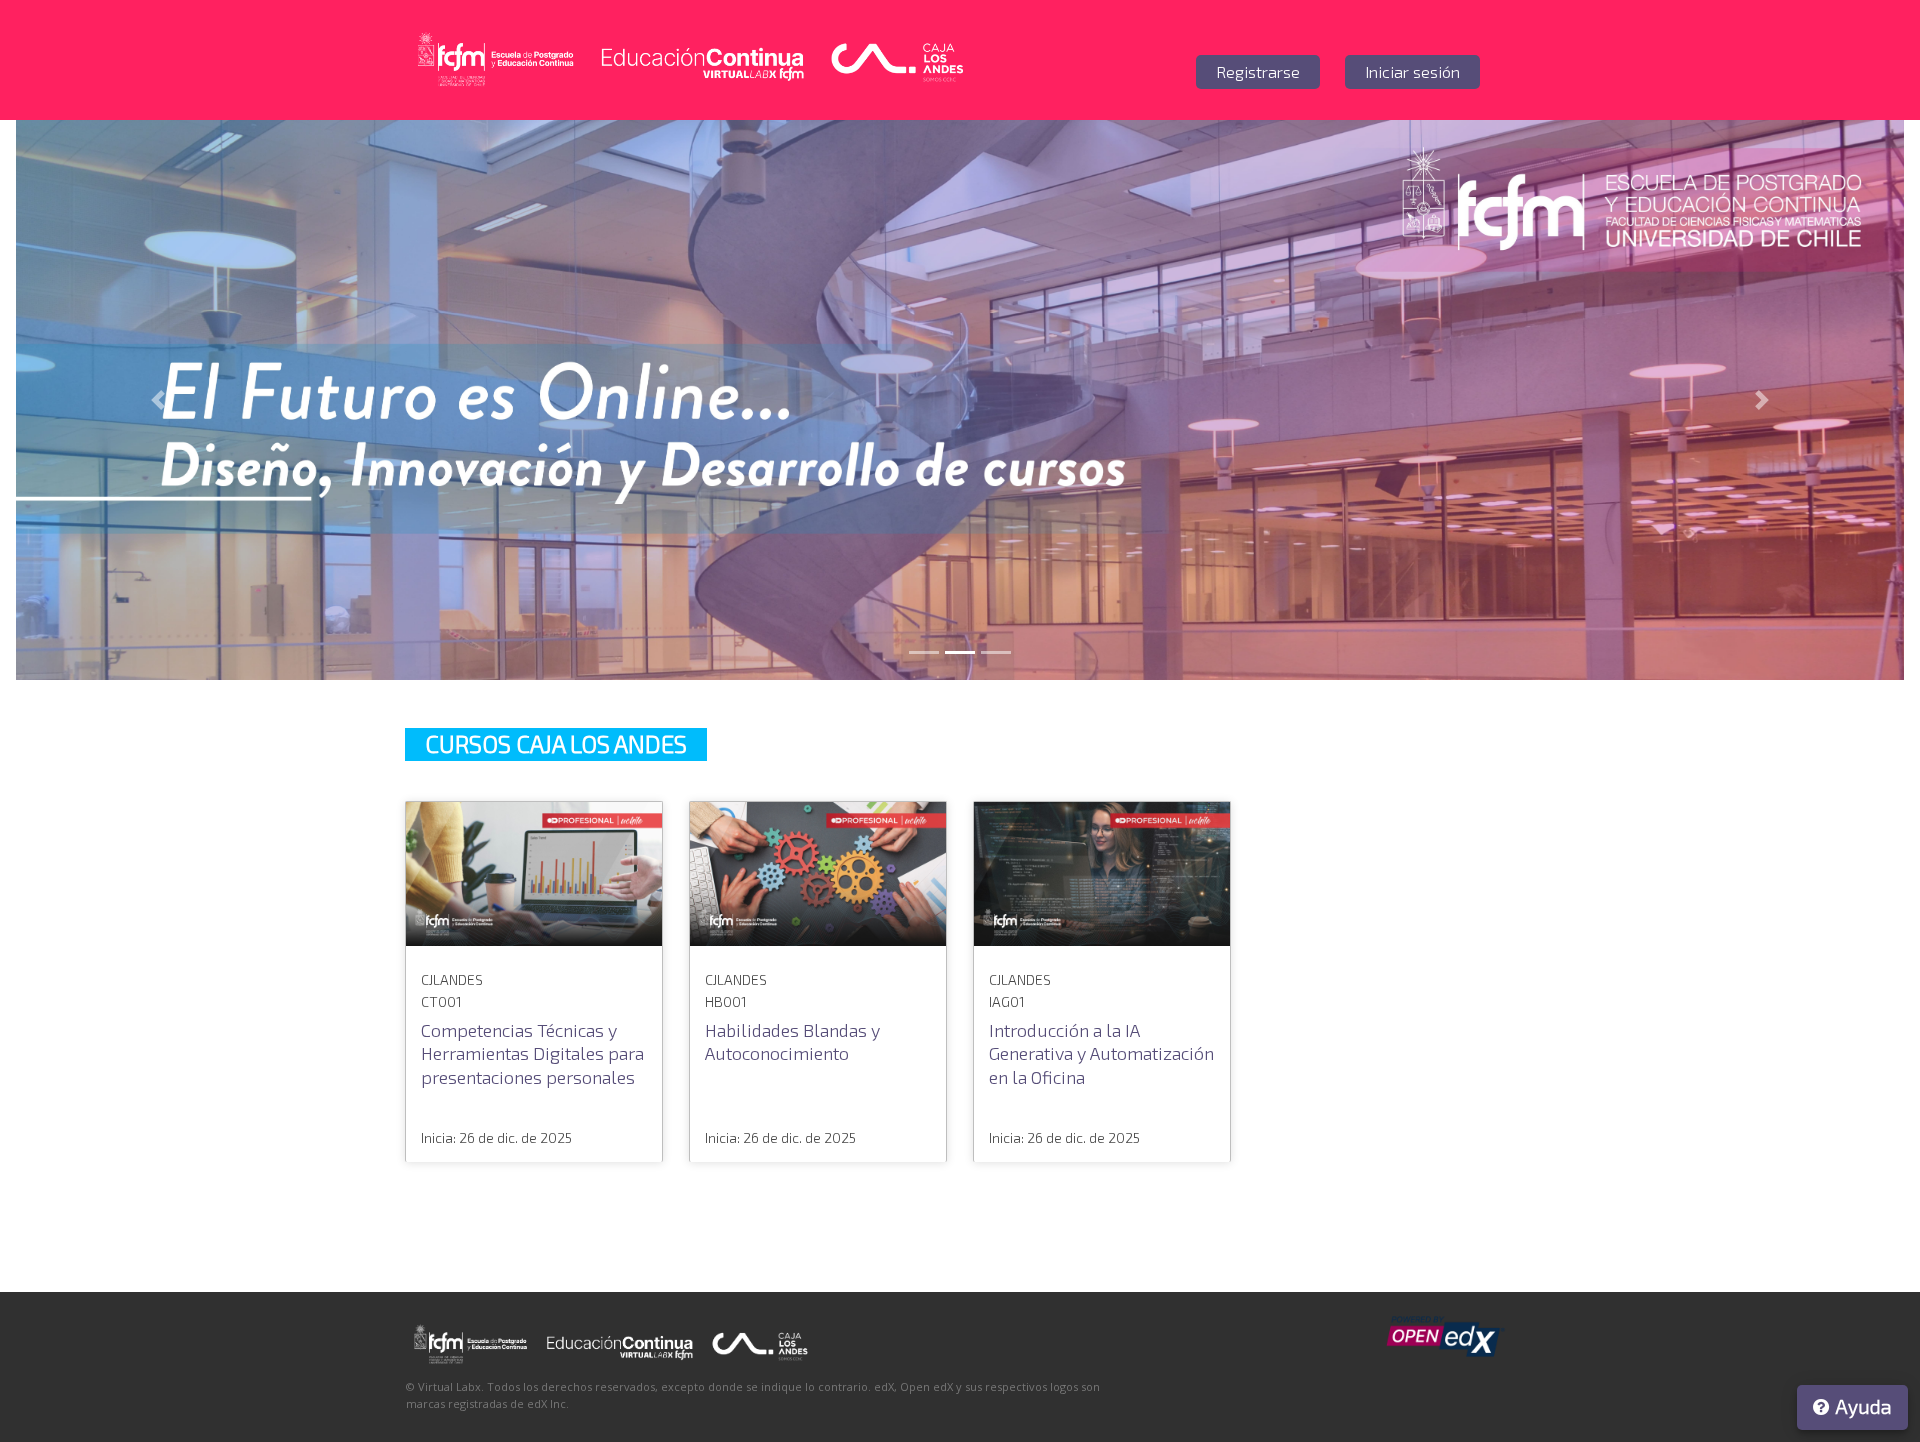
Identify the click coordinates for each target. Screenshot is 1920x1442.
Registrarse (1258, 71)
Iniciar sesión (1412, 71)
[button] (157, 400)
